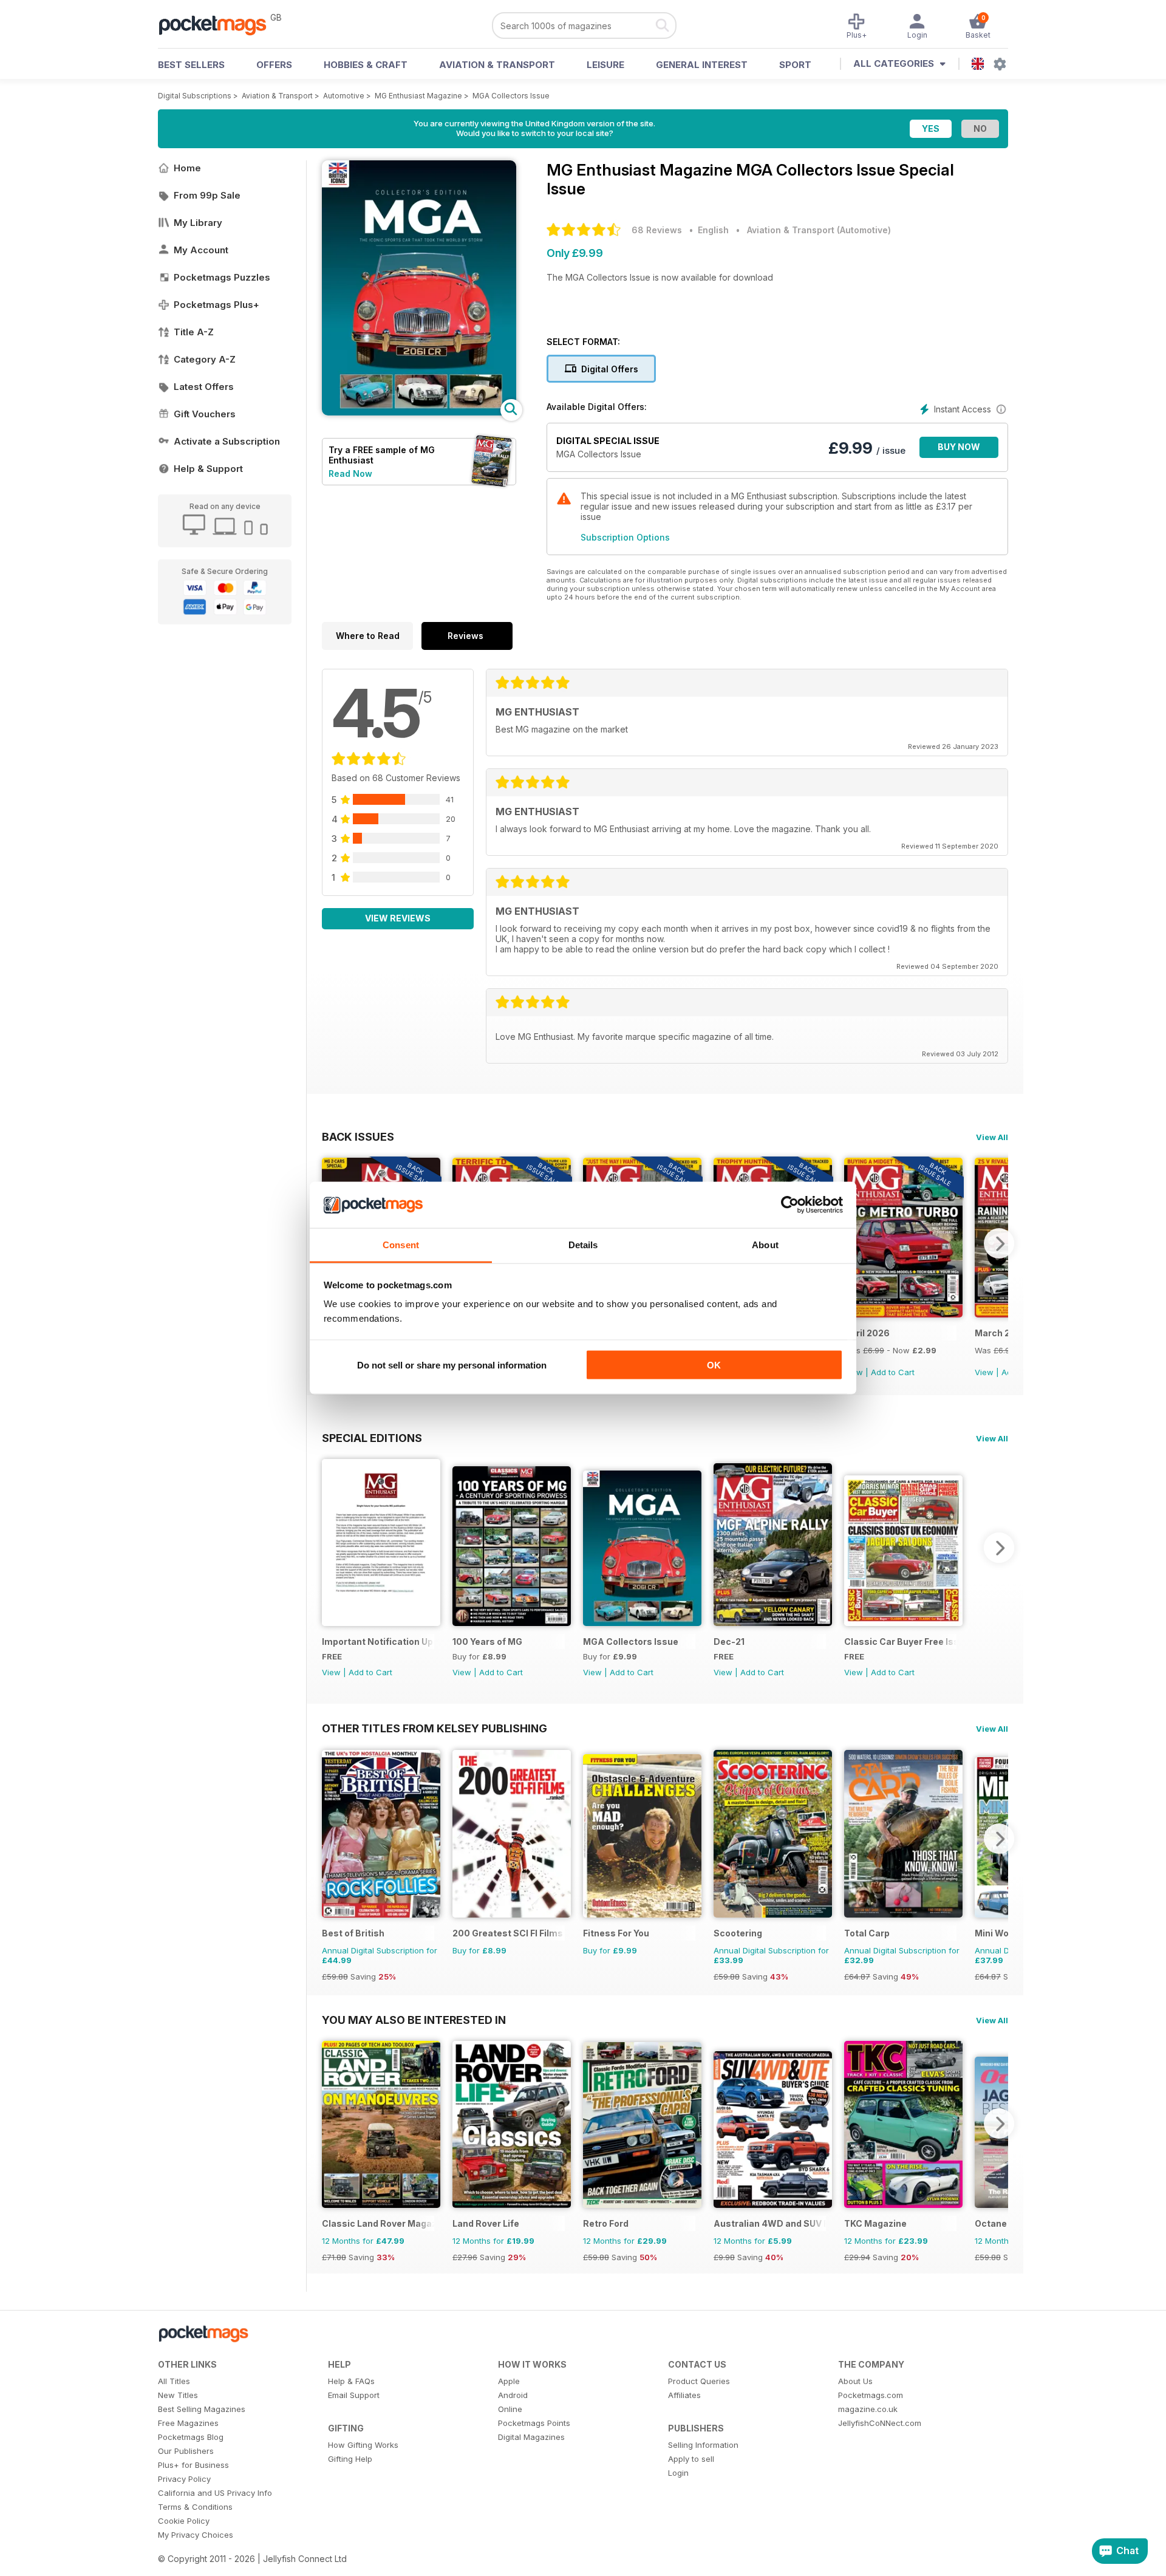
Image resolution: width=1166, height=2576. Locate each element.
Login (678, 2473)
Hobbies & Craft (366, 65)
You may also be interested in (414, 2020)
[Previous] (331, 1548)
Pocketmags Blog (191, 2437)
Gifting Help (350, 2459)
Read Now (350, 473)
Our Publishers (186, 2451)
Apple (509, 2381)
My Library (198, 223)
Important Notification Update (378, 1642)
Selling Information (703, 2445)
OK (714, 1365)
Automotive (344, 96)
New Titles (178, 2395)
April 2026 (867, 1333)
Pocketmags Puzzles (222, 277)
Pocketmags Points (534, 2423)
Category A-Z (205, 359)
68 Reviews (657, 230)
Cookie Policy (184, 2521)
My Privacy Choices (196, 2535)
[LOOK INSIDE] (419, 412)
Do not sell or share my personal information (452, 1365)
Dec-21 (729, 1642)
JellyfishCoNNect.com (880, 2423)
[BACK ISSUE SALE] (903, 1314)
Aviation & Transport (497, 65)
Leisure (605, 65)
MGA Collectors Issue (511, 96)
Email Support (354, 2395)
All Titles (174, 2381)
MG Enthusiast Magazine (418, 96)
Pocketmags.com (871, 2395)
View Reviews (398, 918)
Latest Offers (204, 387)
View (984, 1372)
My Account (201, 250)
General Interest (702, 65)
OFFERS (274, 65)
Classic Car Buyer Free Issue (900, 1642)
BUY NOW (959, 447)
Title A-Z (194, 332)
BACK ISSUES (358, 1136)
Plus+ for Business (193, 2465)
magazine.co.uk (868, 2409)
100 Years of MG (487, 1642)
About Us (855, 2381)
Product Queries (699, 2381)
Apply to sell (691, 2459)
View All (992, 1137)
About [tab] (765, 1245)
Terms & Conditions (195, 2507)
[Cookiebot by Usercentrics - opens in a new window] (790, 1205)
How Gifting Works (363, 2445)
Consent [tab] (401, 1245)
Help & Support (208, 469)
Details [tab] (583, 1245)
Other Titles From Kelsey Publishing (435, 1728)
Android (513, 2395)
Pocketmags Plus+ (216, 305)
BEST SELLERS (191, 65)
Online (510, 2409)
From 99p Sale (207, 195)
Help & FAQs (351, 2381)
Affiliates (684, 2395)
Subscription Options (625, 537)
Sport (795, 65)
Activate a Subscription (227, 441)
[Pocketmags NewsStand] (219, 24)
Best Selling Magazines (202, 2409)
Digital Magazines (531, 2437)
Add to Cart (893, 1372)
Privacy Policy (184, 2479)
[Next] (999, 1243)
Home (187, 168)
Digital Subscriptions (195, 96)
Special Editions (372, 1438)
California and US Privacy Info (215, 2493)
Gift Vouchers (205, 414)
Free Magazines (188, 2423)
